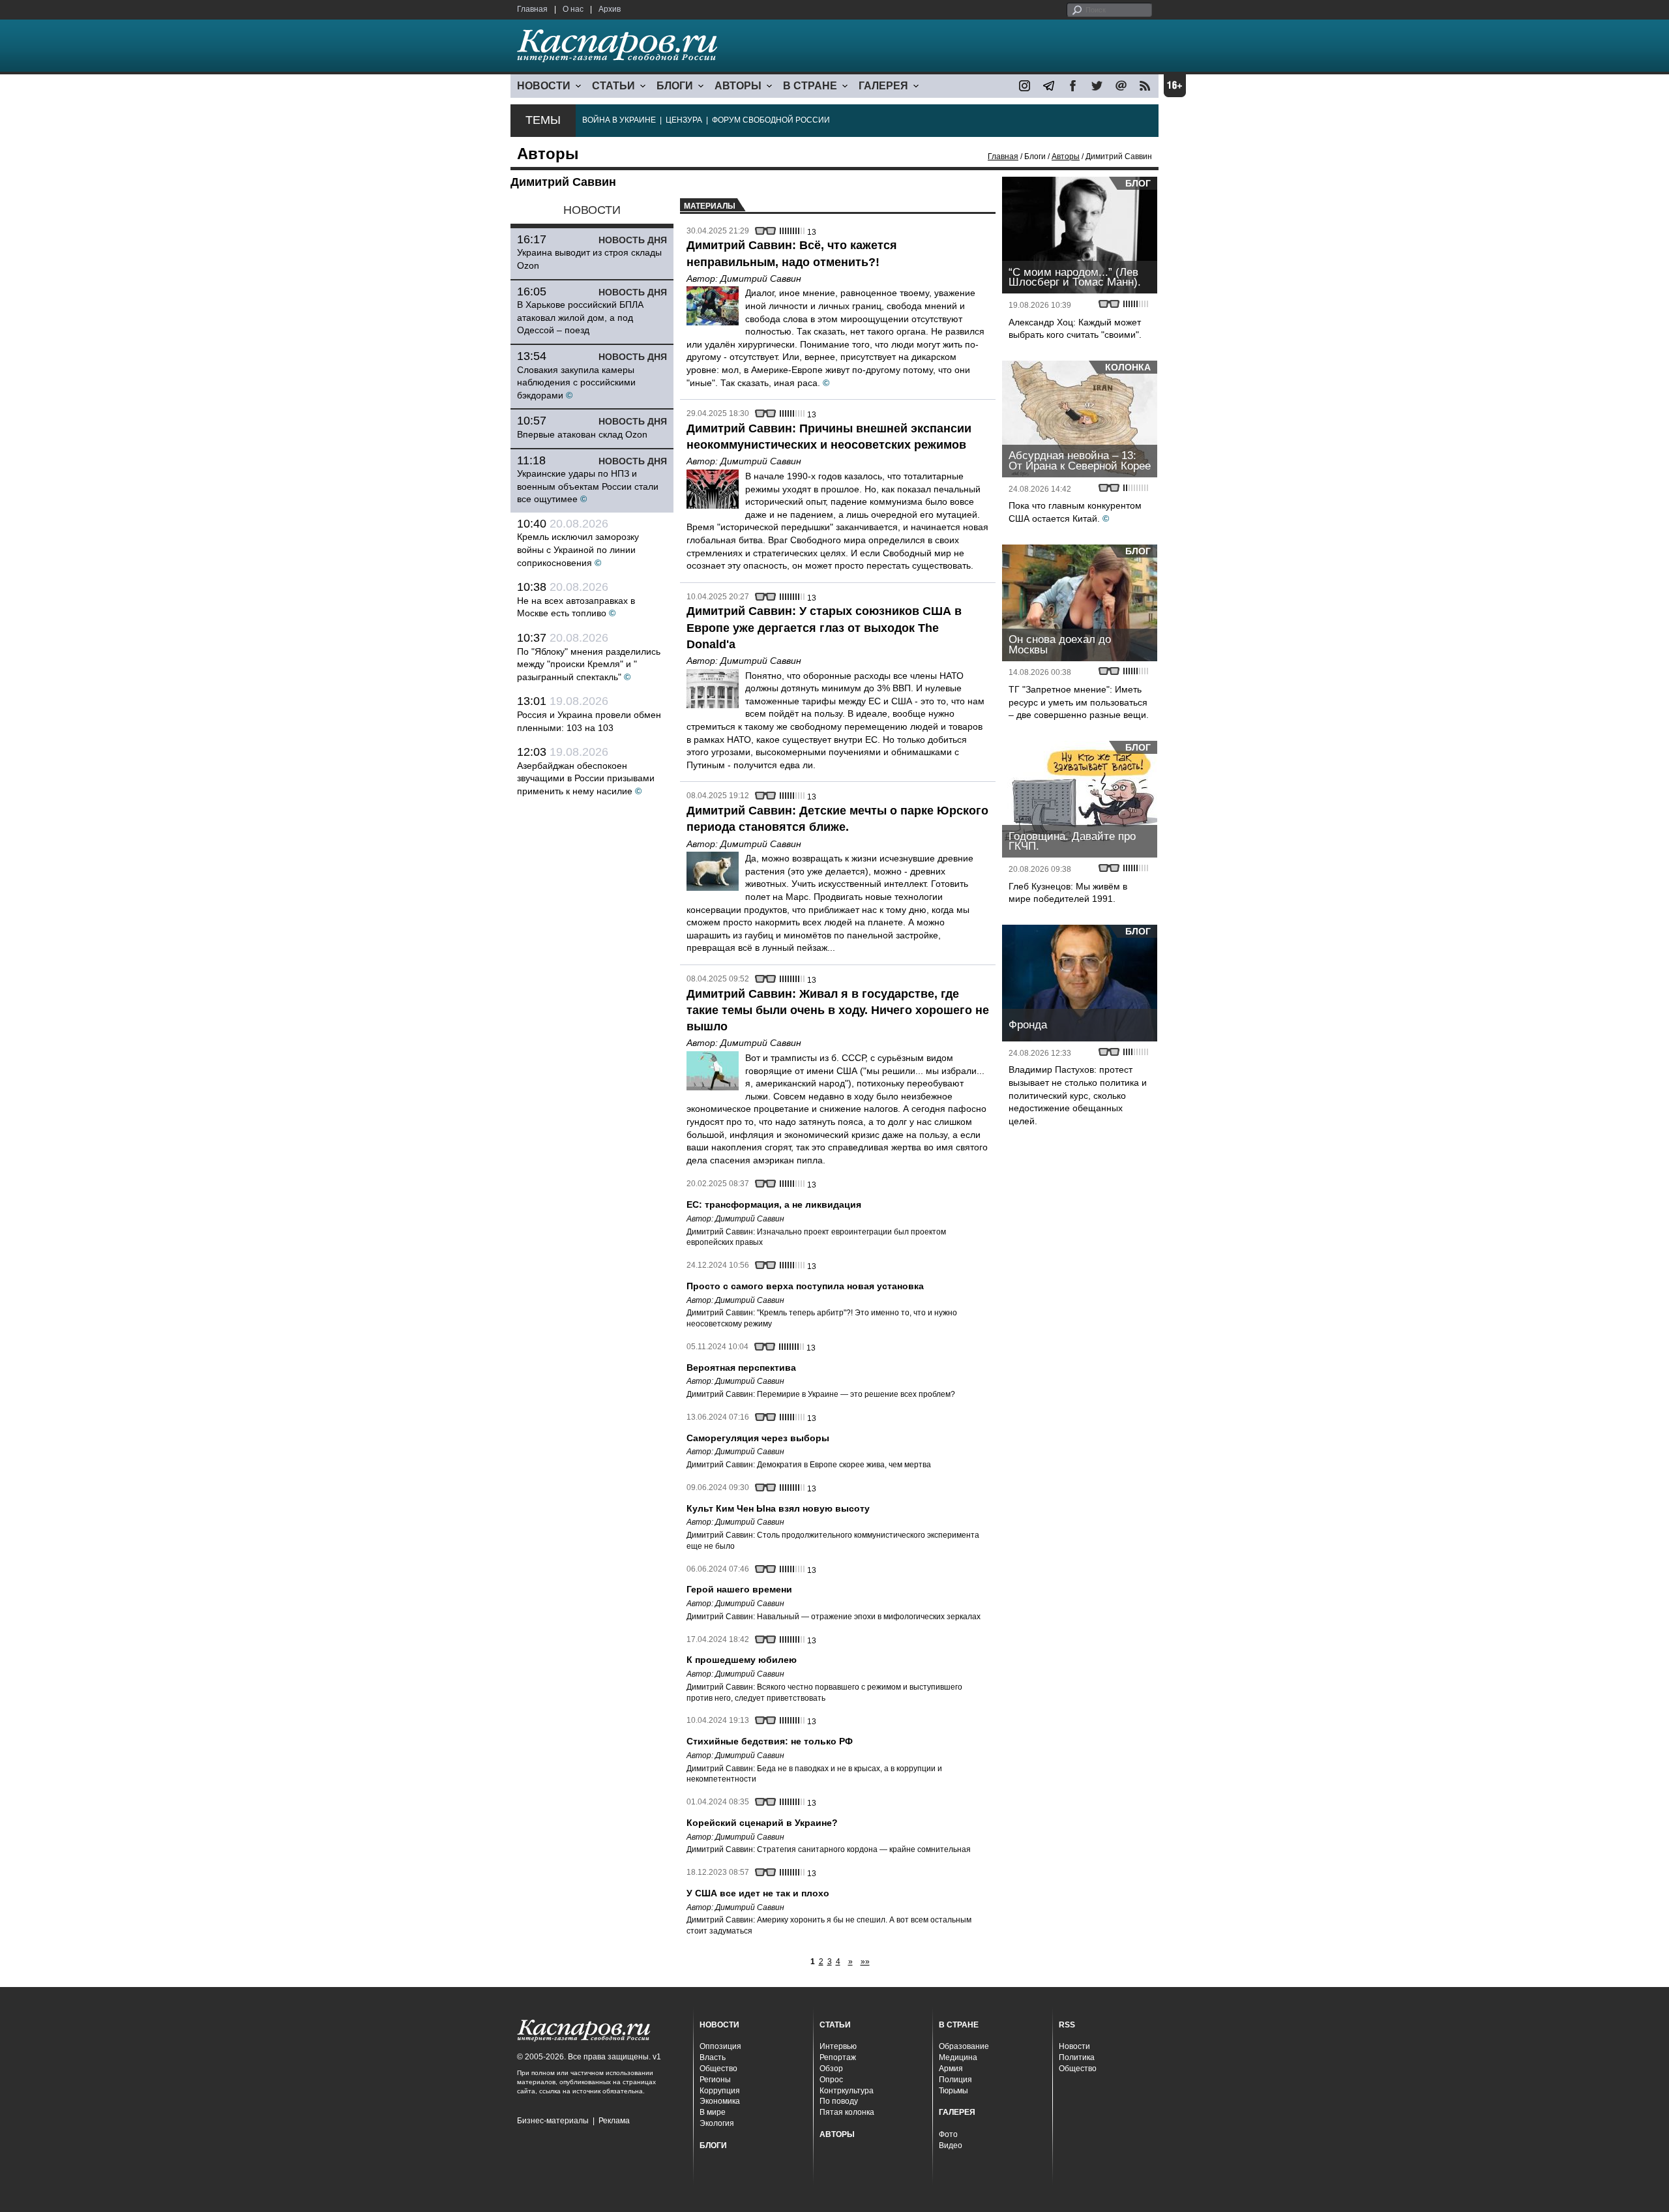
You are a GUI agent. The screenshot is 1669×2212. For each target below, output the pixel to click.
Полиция (955, 2080)
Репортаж (838, 2057)
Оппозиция (720, 2046)
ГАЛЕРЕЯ (883, 86)
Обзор (831, 2069)
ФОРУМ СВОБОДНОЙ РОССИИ (771, 120)
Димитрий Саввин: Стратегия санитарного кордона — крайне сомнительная (829, 1849)
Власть (713, 2057)
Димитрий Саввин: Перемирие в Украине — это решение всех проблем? (821, 1394)
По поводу (839, 2101)
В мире (713, 2112)
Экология (717, 2123)
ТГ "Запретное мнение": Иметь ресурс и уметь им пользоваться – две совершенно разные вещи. (1079, 702)
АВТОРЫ (738, 86)
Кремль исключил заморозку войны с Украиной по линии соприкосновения (578, 549)
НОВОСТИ (544, 86)
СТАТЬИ (613, 86)
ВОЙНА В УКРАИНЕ (619, 120)
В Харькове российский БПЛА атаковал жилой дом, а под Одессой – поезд (580, 317)
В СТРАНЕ (810, 86)
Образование (964, 2046)
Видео (951, 2145)
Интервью (838, 2046)
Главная (532, 9)
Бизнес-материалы (553, 2121)
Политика (1077, 2057)
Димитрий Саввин (761, 278)
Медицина (958, 2057)
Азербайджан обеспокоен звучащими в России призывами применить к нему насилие (586, 778)
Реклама (614, 2121)
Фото (948, 2134)
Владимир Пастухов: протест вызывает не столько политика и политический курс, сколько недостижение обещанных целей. (1078, 1095)
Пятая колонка (847, 2112)
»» (865, 1962)
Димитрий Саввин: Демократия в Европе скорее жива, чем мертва (809, 1465)
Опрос (831, 2080)
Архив (610, 9)
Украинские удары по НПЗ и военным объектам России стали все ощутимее (588, 486)
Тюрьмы (953, 2091)
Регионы (715, 2080)
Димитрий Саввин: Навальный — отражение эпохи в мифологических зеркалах (834, 1617)
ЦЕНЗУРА (684, 120)
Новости (1074, 2046)
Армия (951, 2069)
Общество (718, 2069)
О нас (573, 9)
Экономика (720, 2101)
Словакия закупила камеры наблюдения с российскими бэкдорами (576, 382)
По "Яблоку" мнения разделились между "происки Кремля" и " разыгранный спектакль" (589, 664)
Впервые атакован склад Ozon (582, 434)
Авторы (1066, 157)
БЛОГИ (675, 86)
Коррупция (720, 2091)
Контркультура (847, 2091)
